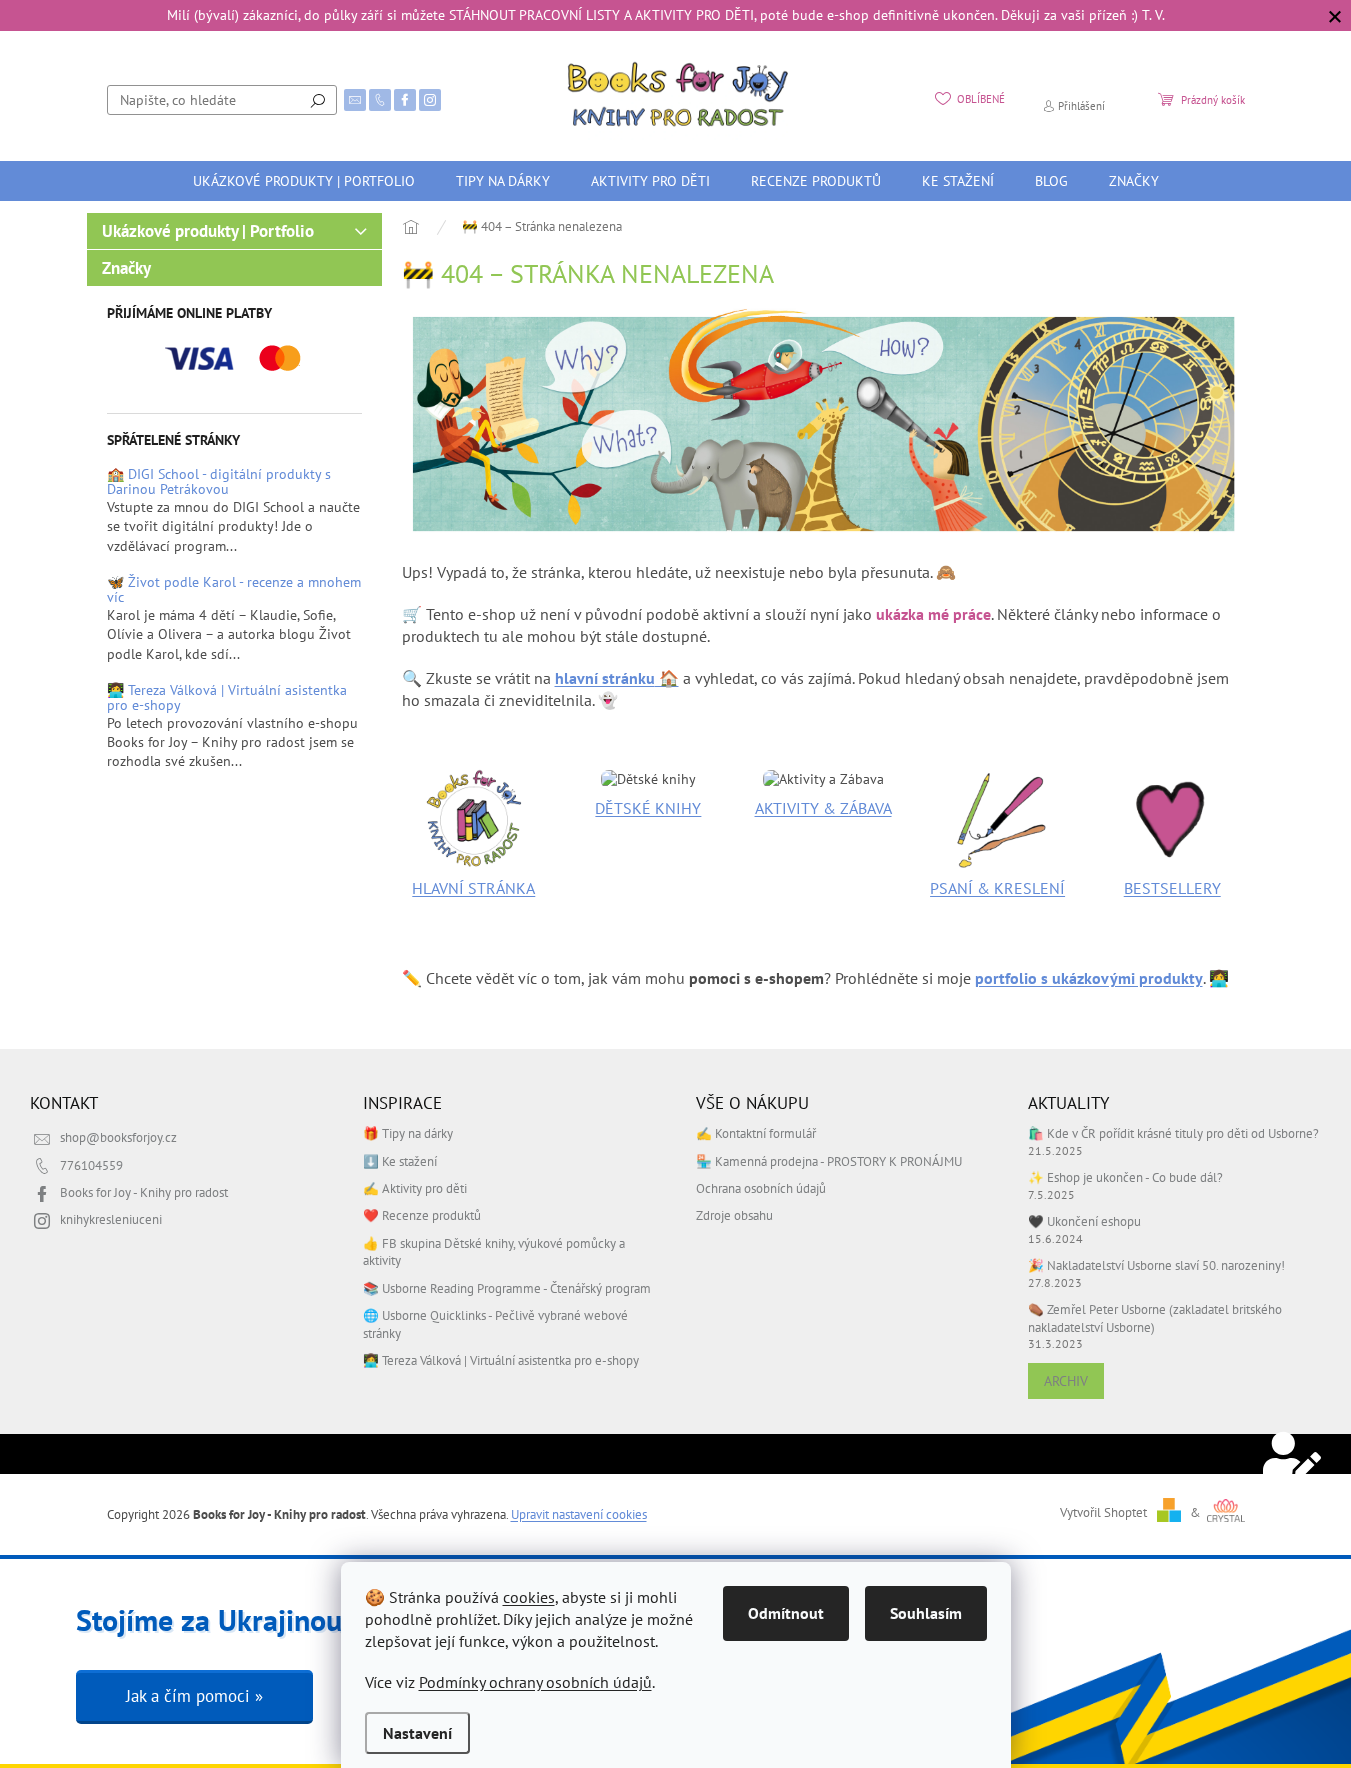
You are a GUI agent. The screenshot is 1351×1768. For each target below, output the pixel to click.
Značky (126, 268)
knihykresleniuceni (111, 1219)
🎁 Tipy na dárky (408, 1133)
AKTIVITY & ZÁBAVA (823, 808)
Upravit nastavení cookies (579, 1514)
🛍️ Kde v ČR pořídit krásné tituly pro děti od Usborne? (1173, 1133)
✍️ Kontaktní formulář (756, 1133)
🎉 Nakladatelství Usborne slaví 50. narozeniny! (1156, 1265)
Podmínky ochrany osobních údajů (535, 1682)
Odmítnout (786, 1613)
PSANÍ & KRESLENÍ (997, 888)
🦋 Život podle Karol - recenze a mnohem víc (234, 590)
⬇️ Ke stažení (400, 1161)
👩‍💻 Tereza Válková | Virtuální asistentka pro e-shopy (227, 698)
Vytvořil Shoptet (1103, 1512)
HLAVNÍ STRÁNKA (473, 888)
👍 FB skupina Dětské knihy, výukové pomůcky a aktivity (494, 1251)
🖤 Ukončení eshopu (1084, 1221)
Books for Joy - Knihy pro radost (144, 1192)
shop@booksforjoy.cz (118, 1137)
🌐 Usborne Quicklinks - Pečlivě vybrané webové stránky (495, 1323)
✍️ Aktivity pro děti (415, 1188)
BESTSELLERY (1172, 888)
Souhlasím (926, 1613)
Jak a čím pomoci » (194, 1696)
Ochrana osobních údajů (761, 1188)
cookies (529, 1597)
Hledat (318, 100)
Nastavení (417, 1733)
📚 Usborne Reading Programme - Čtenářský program (507, 1288)
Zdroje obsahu (734, 1215)
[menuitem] (304, 181)
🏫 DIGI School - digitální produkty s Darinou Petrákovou (219, 482)
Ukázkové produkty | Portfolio (208, 231)
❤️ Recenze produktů (422, 1215)
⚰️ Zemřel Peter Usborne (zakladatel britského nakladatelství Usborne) (1155, 1317)
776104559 (91, 1165)
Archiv (1066, 1381)
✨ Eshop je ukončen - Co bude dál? (1125, 1177)
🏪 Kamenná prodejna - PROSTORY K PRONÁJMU (829, 1161)
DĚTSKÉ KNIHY (648, 808)
